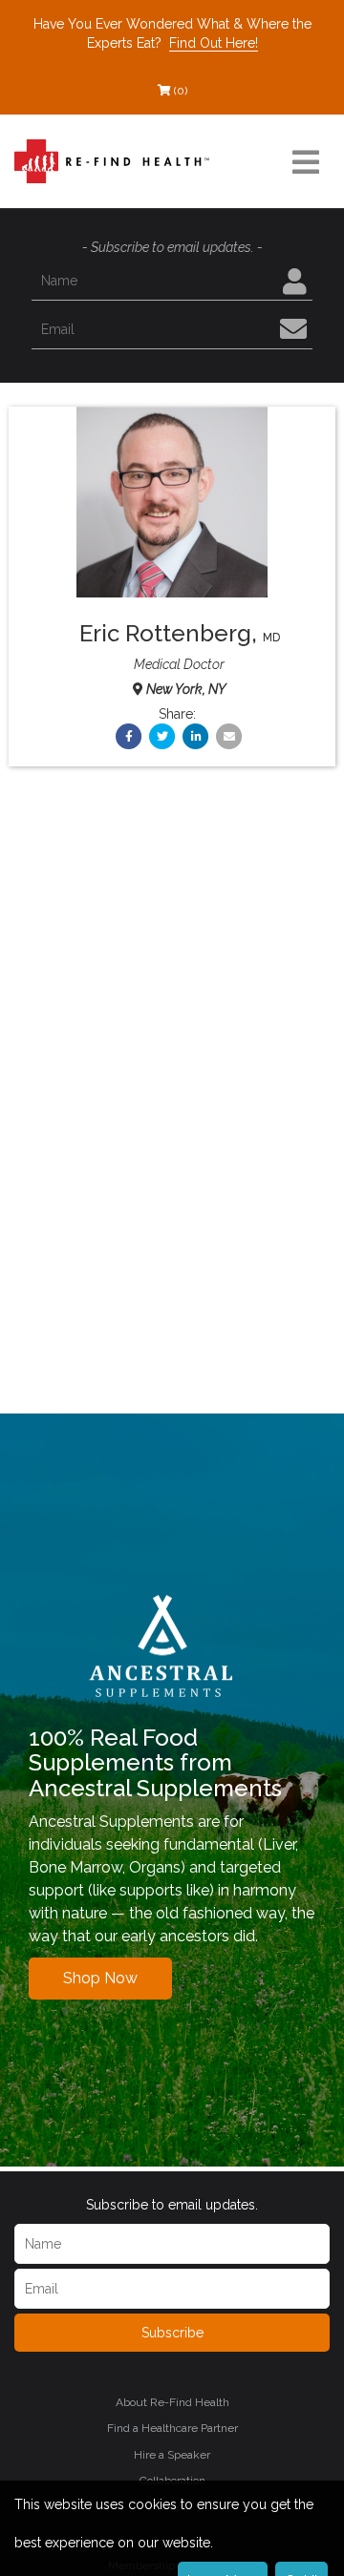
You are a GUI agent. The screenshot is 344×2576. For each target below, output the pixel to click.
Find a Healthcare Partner (172, 2428)
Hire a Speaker (172, 2455)
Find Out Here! (214, 43)
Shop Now (100, 1978)
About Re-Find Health (172, 2402)
